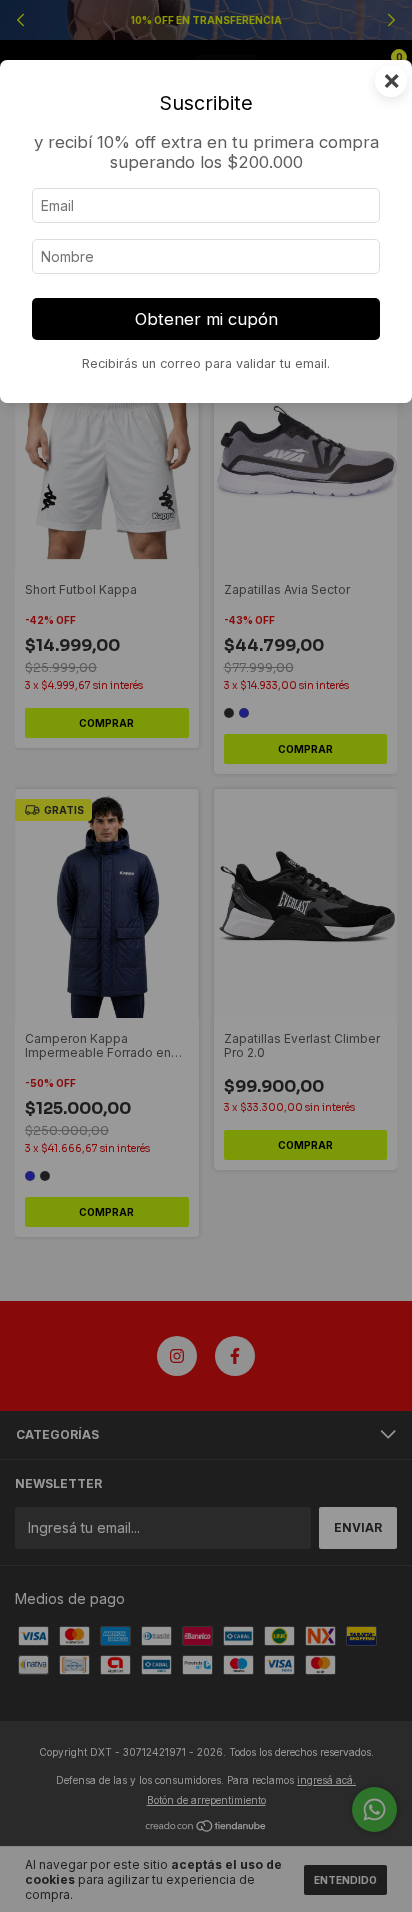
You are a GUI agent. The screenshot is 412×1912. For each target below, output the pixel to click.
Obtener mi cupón (206, 319)
